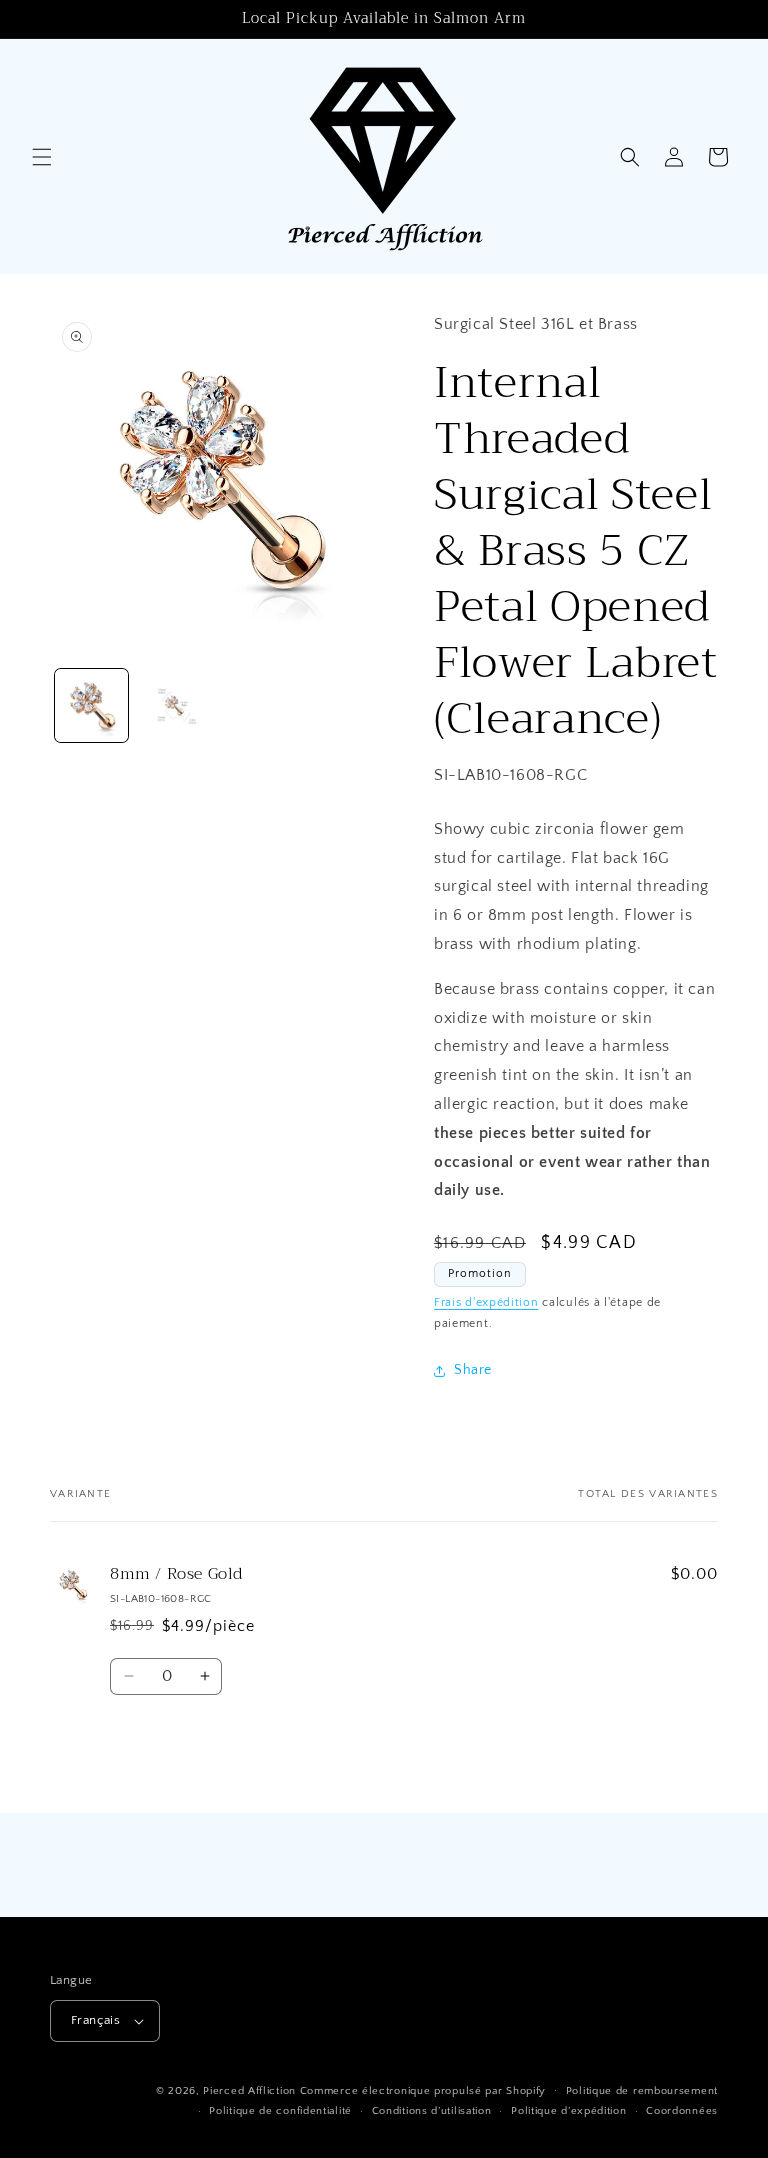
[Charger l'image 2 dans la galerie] (174, 705)
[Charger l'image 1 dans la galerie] (91, 705)
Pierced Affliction (249, 2091)
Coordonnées (682, 2111)
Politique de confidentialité (280, 2111)
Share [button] (473, 1370)
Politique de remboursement (642, 2091)
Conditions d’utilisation (432, 2111)
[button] (42, 157)
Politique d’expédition (568, 2111)
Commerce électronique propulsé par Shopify (423, 2091)
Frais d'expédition (486, 1302)
